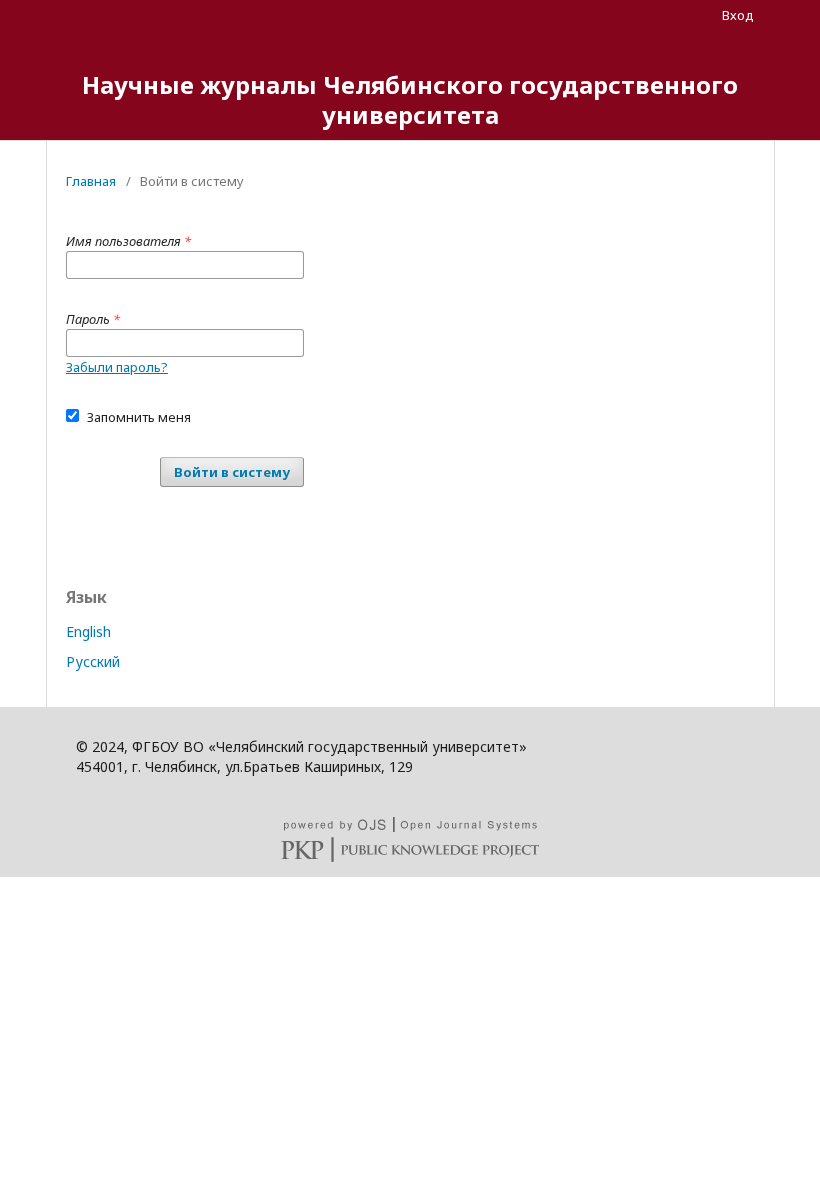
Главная (91, 181)
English (88, 631)
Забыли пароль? (117, 367)
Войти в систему (232, 472)
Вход (738, 15)
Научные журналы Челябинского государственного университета (410, 99)
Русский (93, 661)
